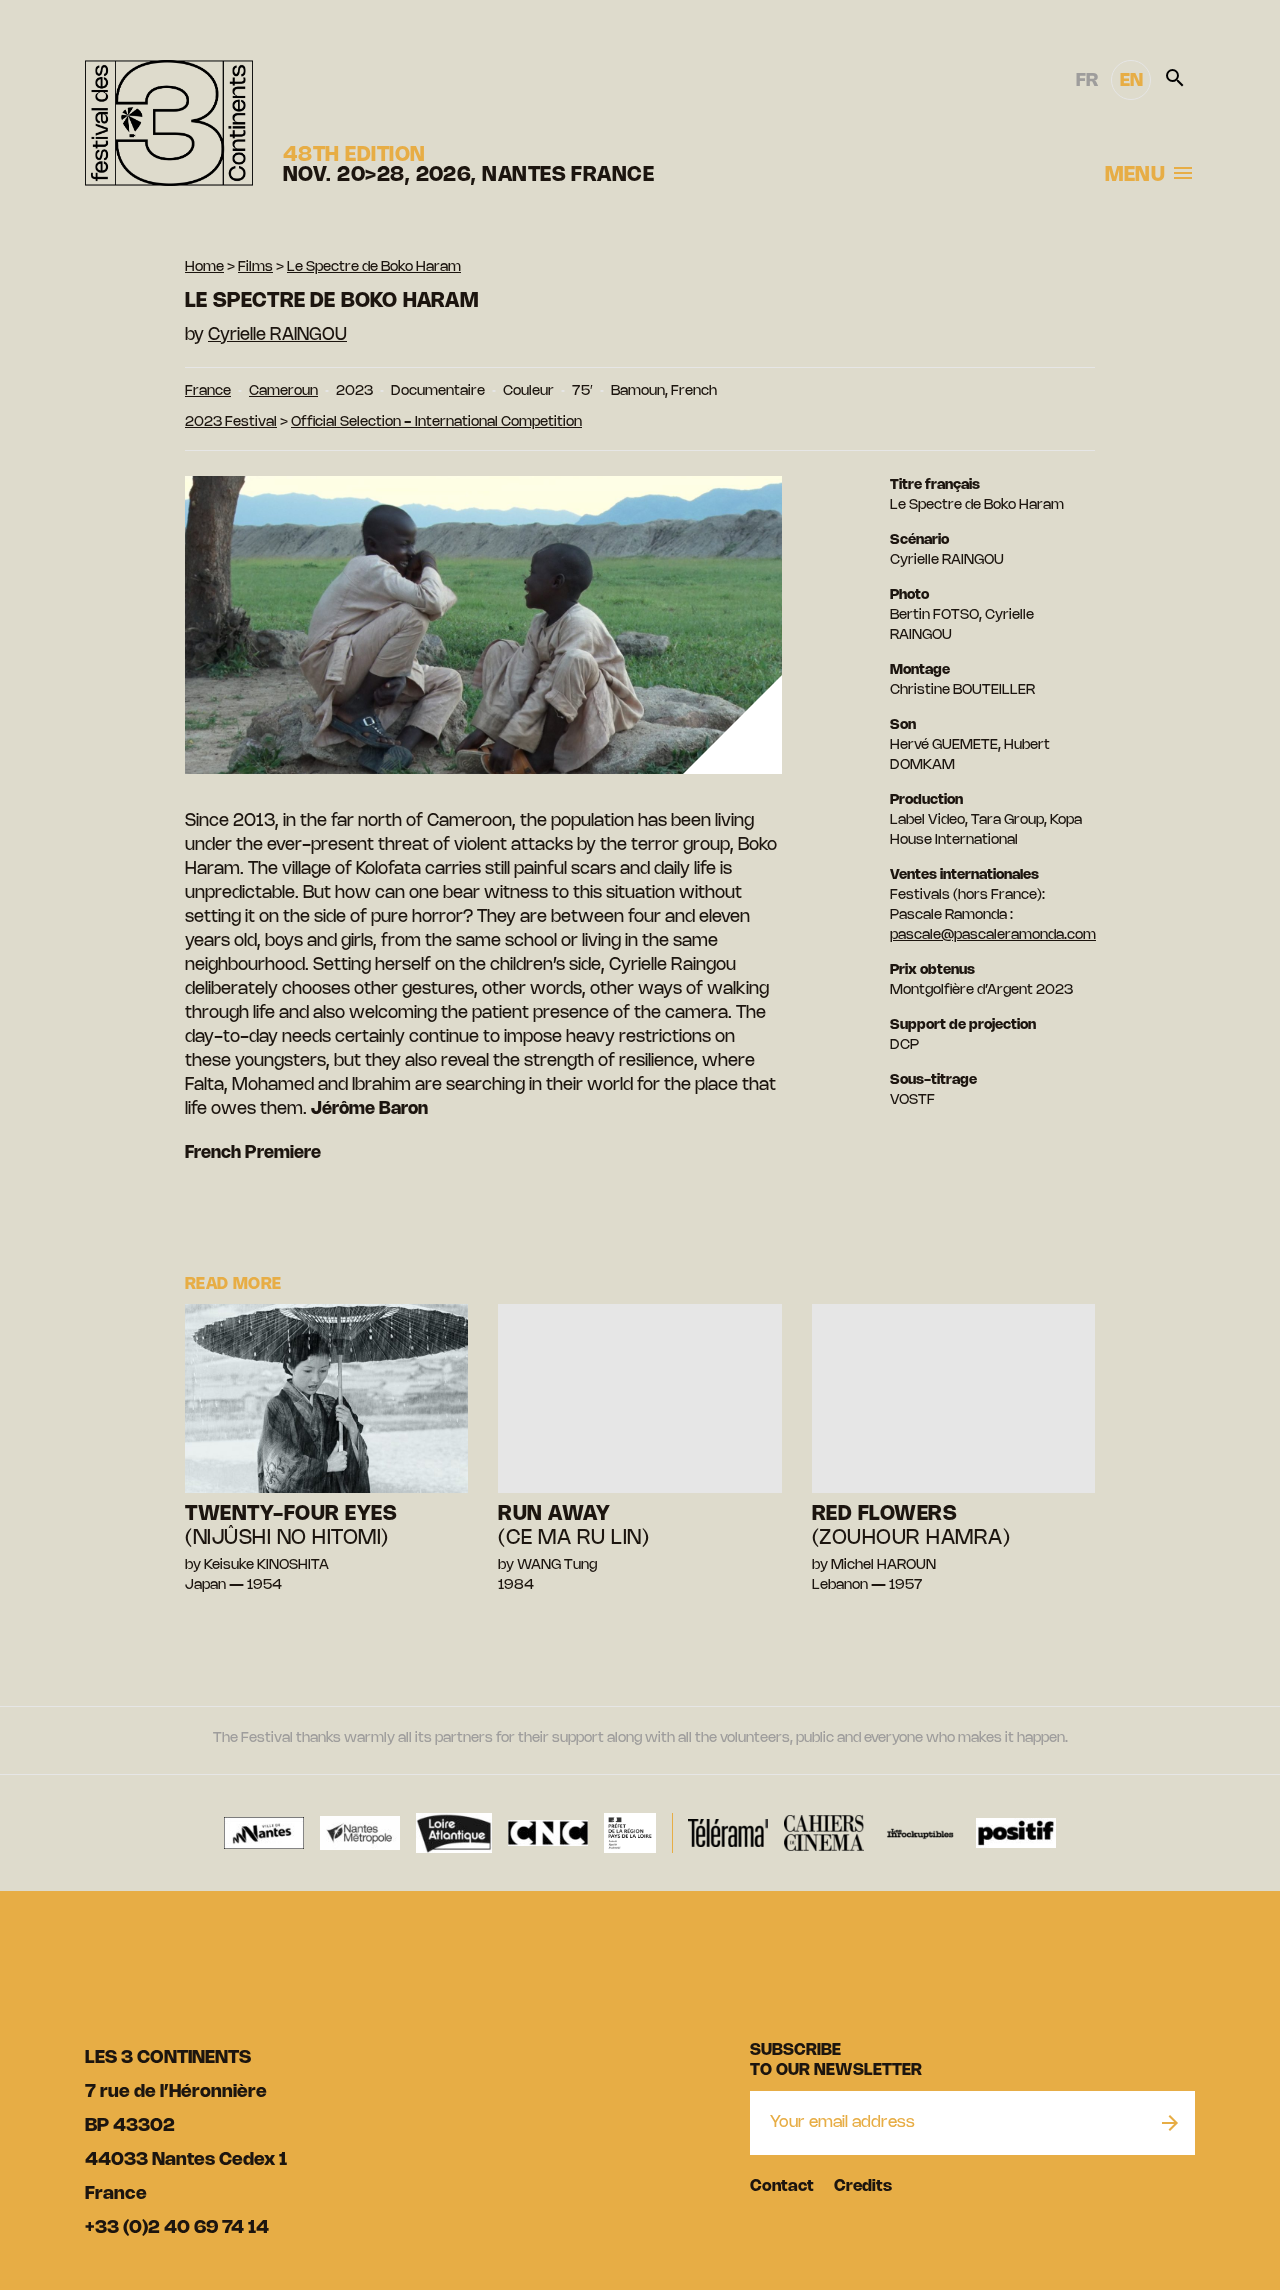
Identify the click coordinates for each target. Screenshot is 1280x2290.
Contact (782, 2186)
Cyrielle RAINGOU (277, 335)
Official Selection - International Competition (436, 422)
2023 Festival (231, 422)
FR (1087, 81)
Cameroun (283, 391)
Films (255, 267)
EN (1131, 81)
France (208, 391)
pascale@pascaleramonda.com (993, 935)
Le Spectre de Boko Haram (374, 267)
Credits (863, 2186)
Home (204, 267)
